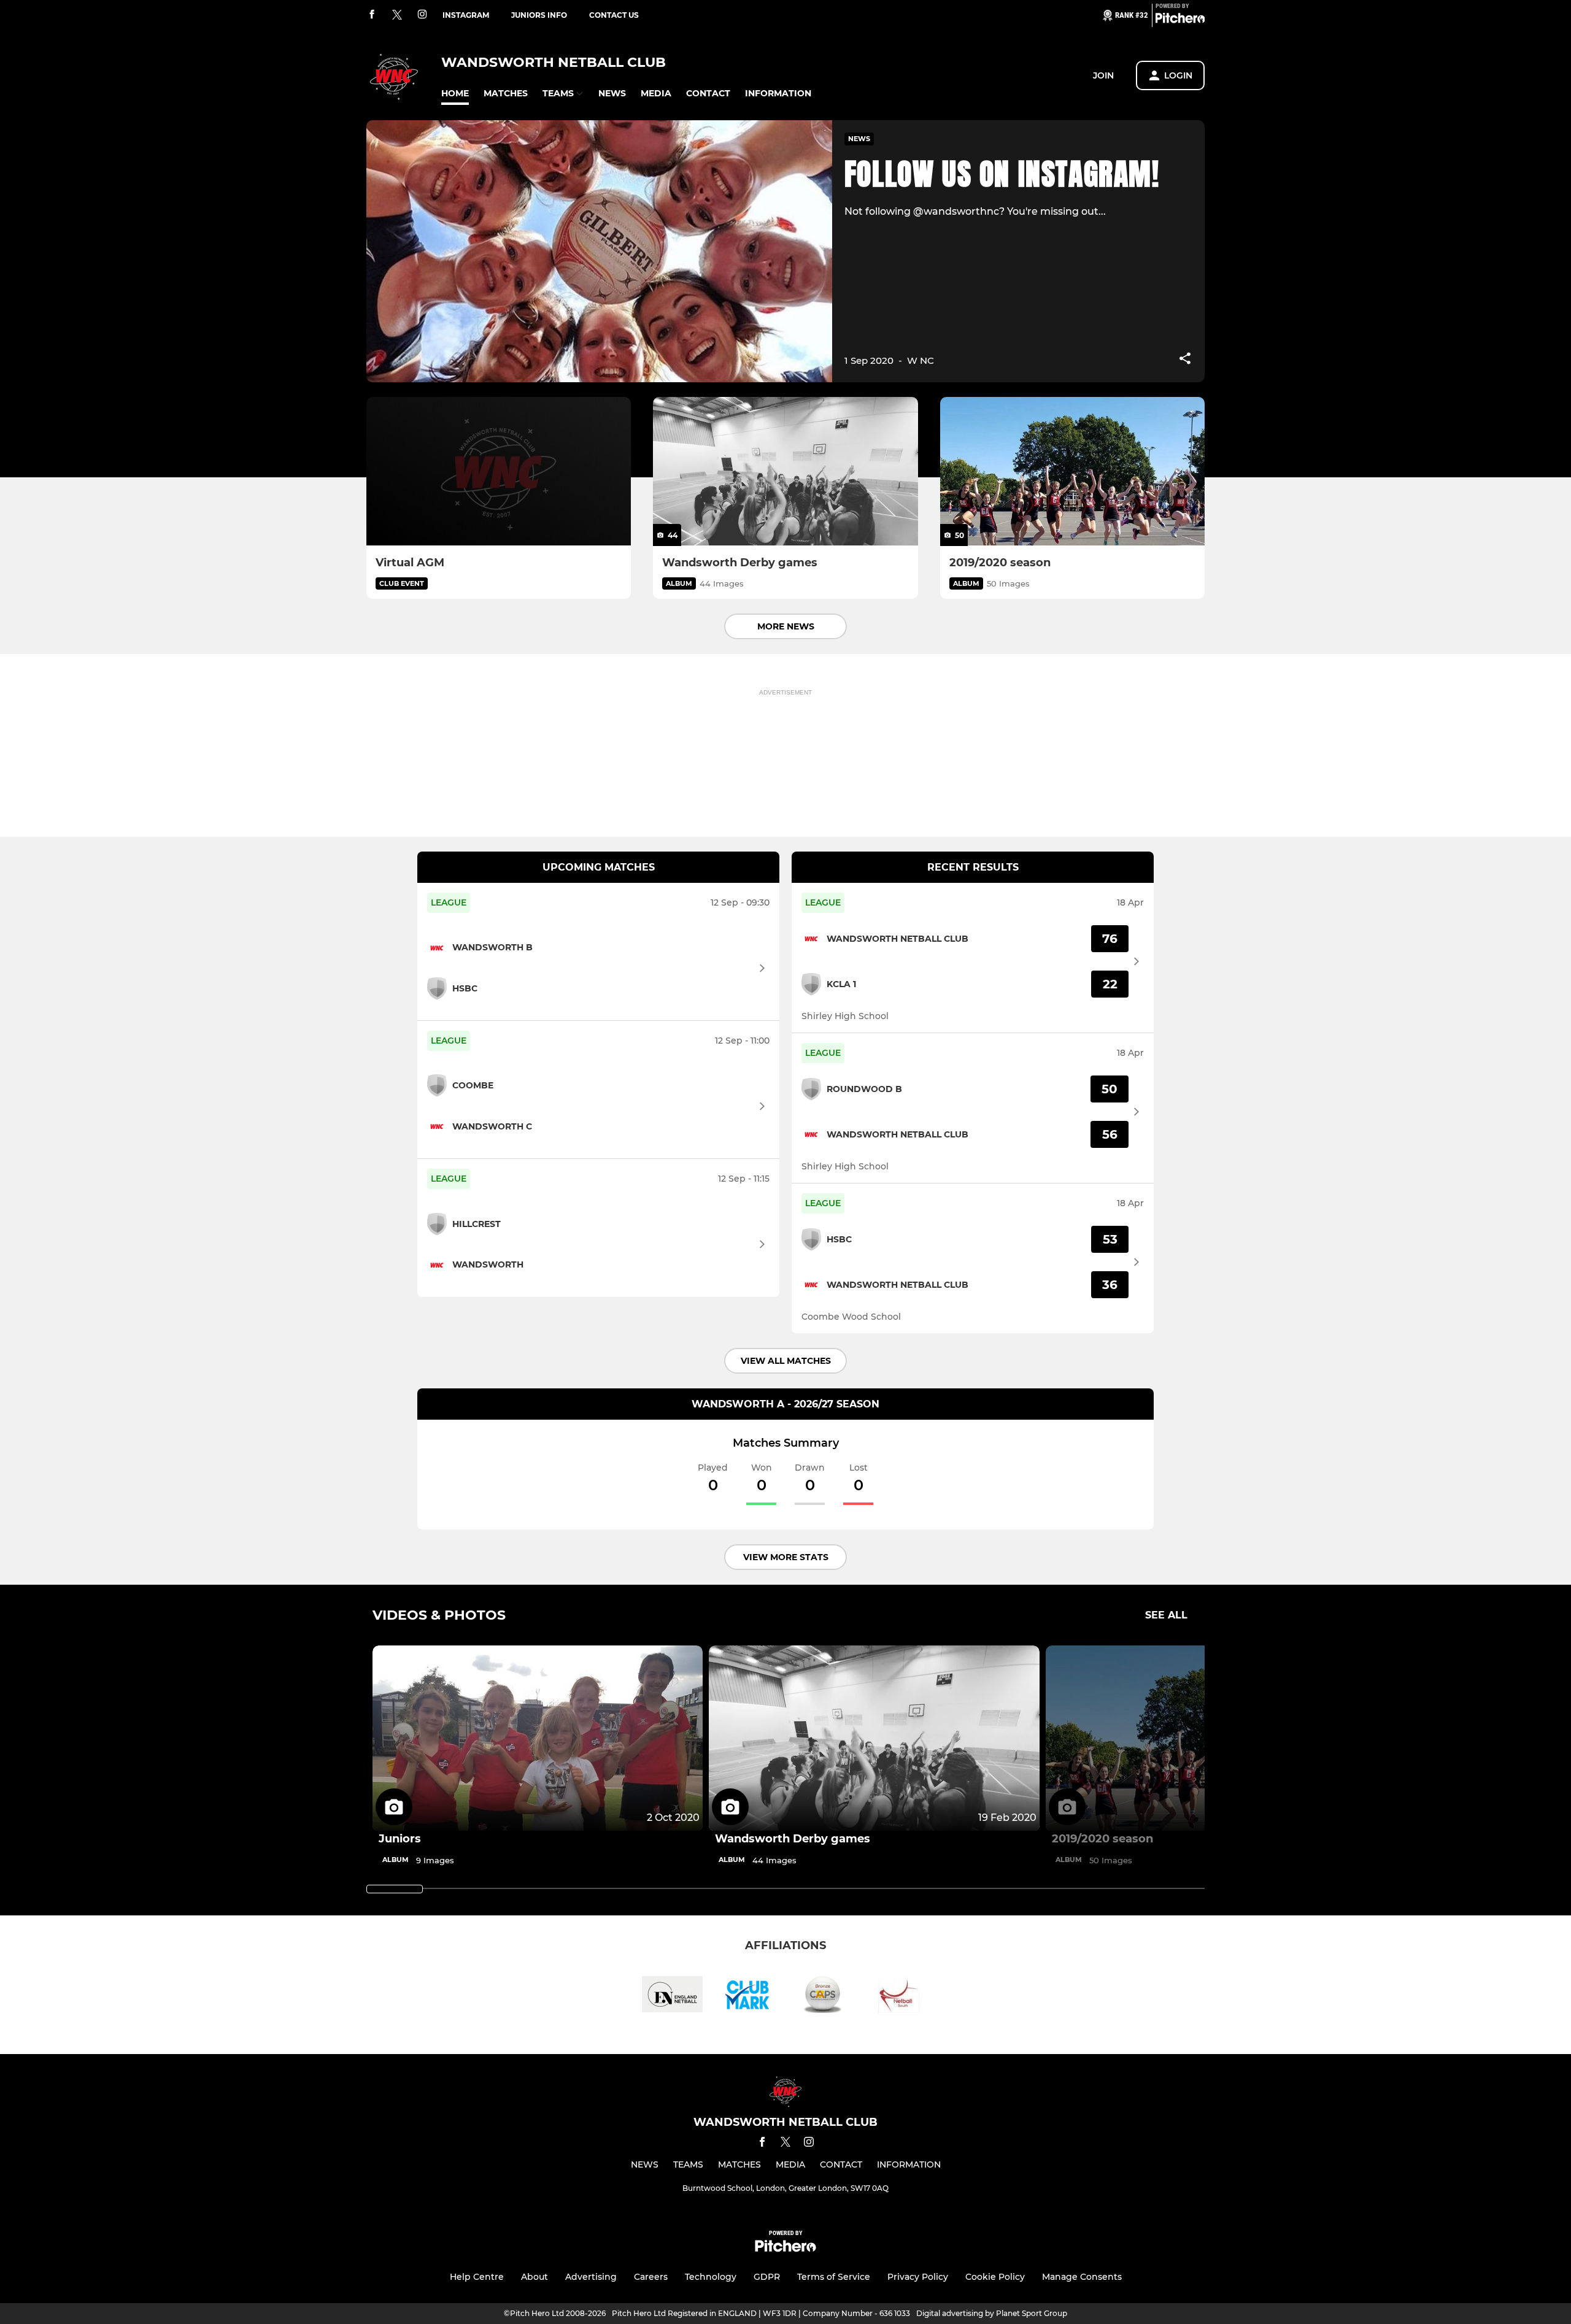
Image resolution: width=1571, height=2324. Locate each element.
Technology (711, 2277)
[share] (1185, 360)
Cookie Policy (995, 2277)
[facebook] (372, 15)
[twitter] (397, 15)
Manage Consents (1082, 2277)
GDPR (767, 2277)
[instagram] (422, 15)
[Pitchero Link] (1180, 20)
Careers (651, 2277)
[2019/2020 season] (1072, 471)
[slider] (395, 1889)
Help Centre (477, 2277)
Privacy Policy (918, 2277)
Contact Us (614, 15)
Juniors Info (539, 15)
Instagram (466, 15)
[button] (455, 94)
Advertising (591, 2277)
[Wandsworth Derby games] (785, 471)
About (535, 2277)
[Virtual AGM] (499, 471)
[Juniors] (538, 1738)
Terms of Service (834, 2277)
